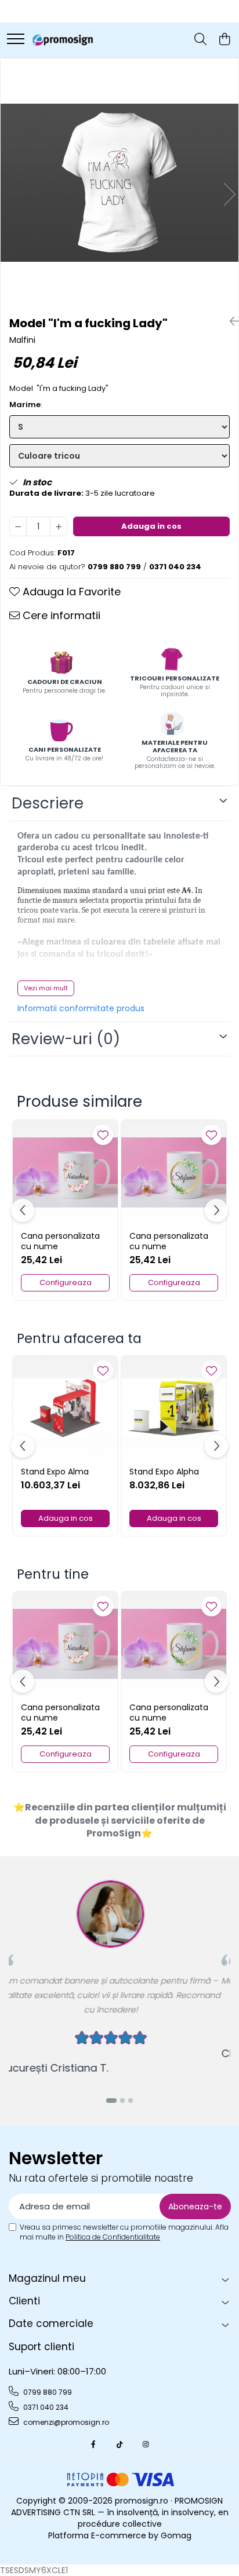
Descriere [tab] (48, 803)
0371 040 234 (45, 2407)
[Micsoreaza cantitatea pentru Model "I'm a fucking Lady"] (18, 526)
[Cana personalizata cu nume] (65, 1172)
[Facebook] (93, 2444)
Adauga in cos (151, 526)
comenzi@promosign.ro (65, 2422)
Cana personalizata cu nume (60, 1241)
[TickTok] (119, 2444)
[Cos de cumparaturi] (224, 40)
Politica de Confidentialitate (113, 2237)
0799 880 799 (47, 2392)
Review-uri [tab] (66, 1039)
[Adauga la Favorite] (103, 1135)
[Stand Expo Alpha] (174, 1408)
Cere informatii (60, 615)
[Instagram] (146, 2444)
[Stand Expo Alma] (65, 1408)
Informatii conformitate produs (81, 1008)
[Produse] (16, 40)
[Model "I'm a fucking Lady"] (119, 183)
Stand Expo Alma (55, 1472)
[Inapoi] (230, 321)
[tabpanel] (119, 183)
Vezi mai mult (46, 988)
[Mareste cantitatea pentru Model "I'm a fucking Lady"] (59, 526)
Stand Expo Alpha (164, 1472)
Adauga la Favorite (70, 592)
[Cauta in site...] (200, 40)
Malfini (22, 340)
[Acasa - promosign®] (63, 40)
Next (229, 194)
